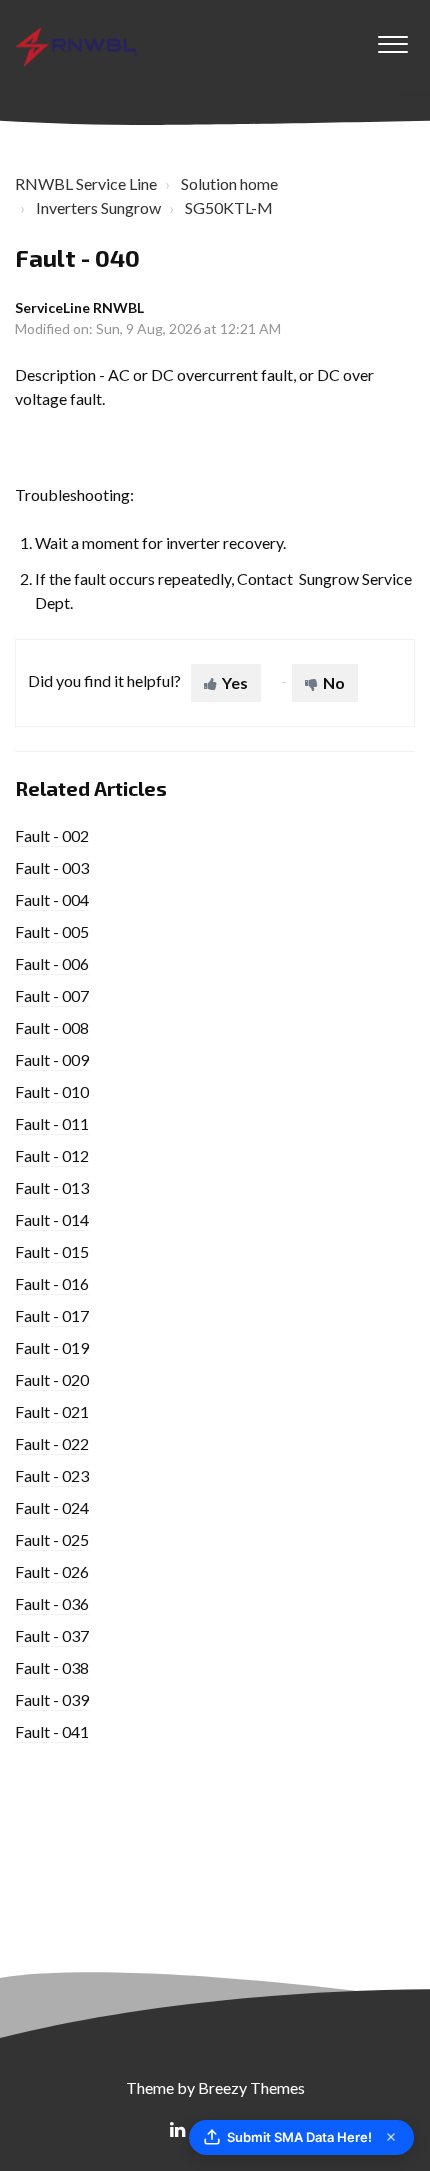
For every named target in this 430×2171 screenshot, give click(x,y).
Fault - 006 (52, 963)
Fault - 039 (52, 1699)
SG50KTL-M (229, 207)
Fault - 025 (52, 1539)
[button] (392, 39)
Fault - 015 (52, 1251)
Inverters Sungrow (98, 207)
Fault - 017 (52, 1315)
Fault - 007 (52, 995)
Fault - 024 (52, 1507)
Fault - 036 (52, 1603)
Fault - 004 (52, 899)
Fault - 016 (52, 1283)
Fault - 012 (52, 1155)
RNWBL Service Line (86, 183)
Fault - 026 (52, 1571)
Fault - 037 (52, 1635)
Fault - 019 (52, 1347)
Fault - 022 (52, 1443)
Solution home (229, 183)
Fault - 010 (52, 1091)
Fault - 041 (52, 1731)
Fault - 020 (52, 1379)
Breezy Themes (251, 2087)
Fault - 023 (52, 1475)
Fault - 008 (52, 1027)
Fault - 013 (52, 1187)
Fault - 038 (52, 1667)
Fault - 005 (52, 931)
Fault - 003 (52, 867)
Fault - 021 (52, 1411)
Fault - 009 (52, 1059)
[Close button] (391, 2137)
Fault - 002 (52, 835)
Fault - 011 (52, 1123)
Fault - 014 (52, 1219)
